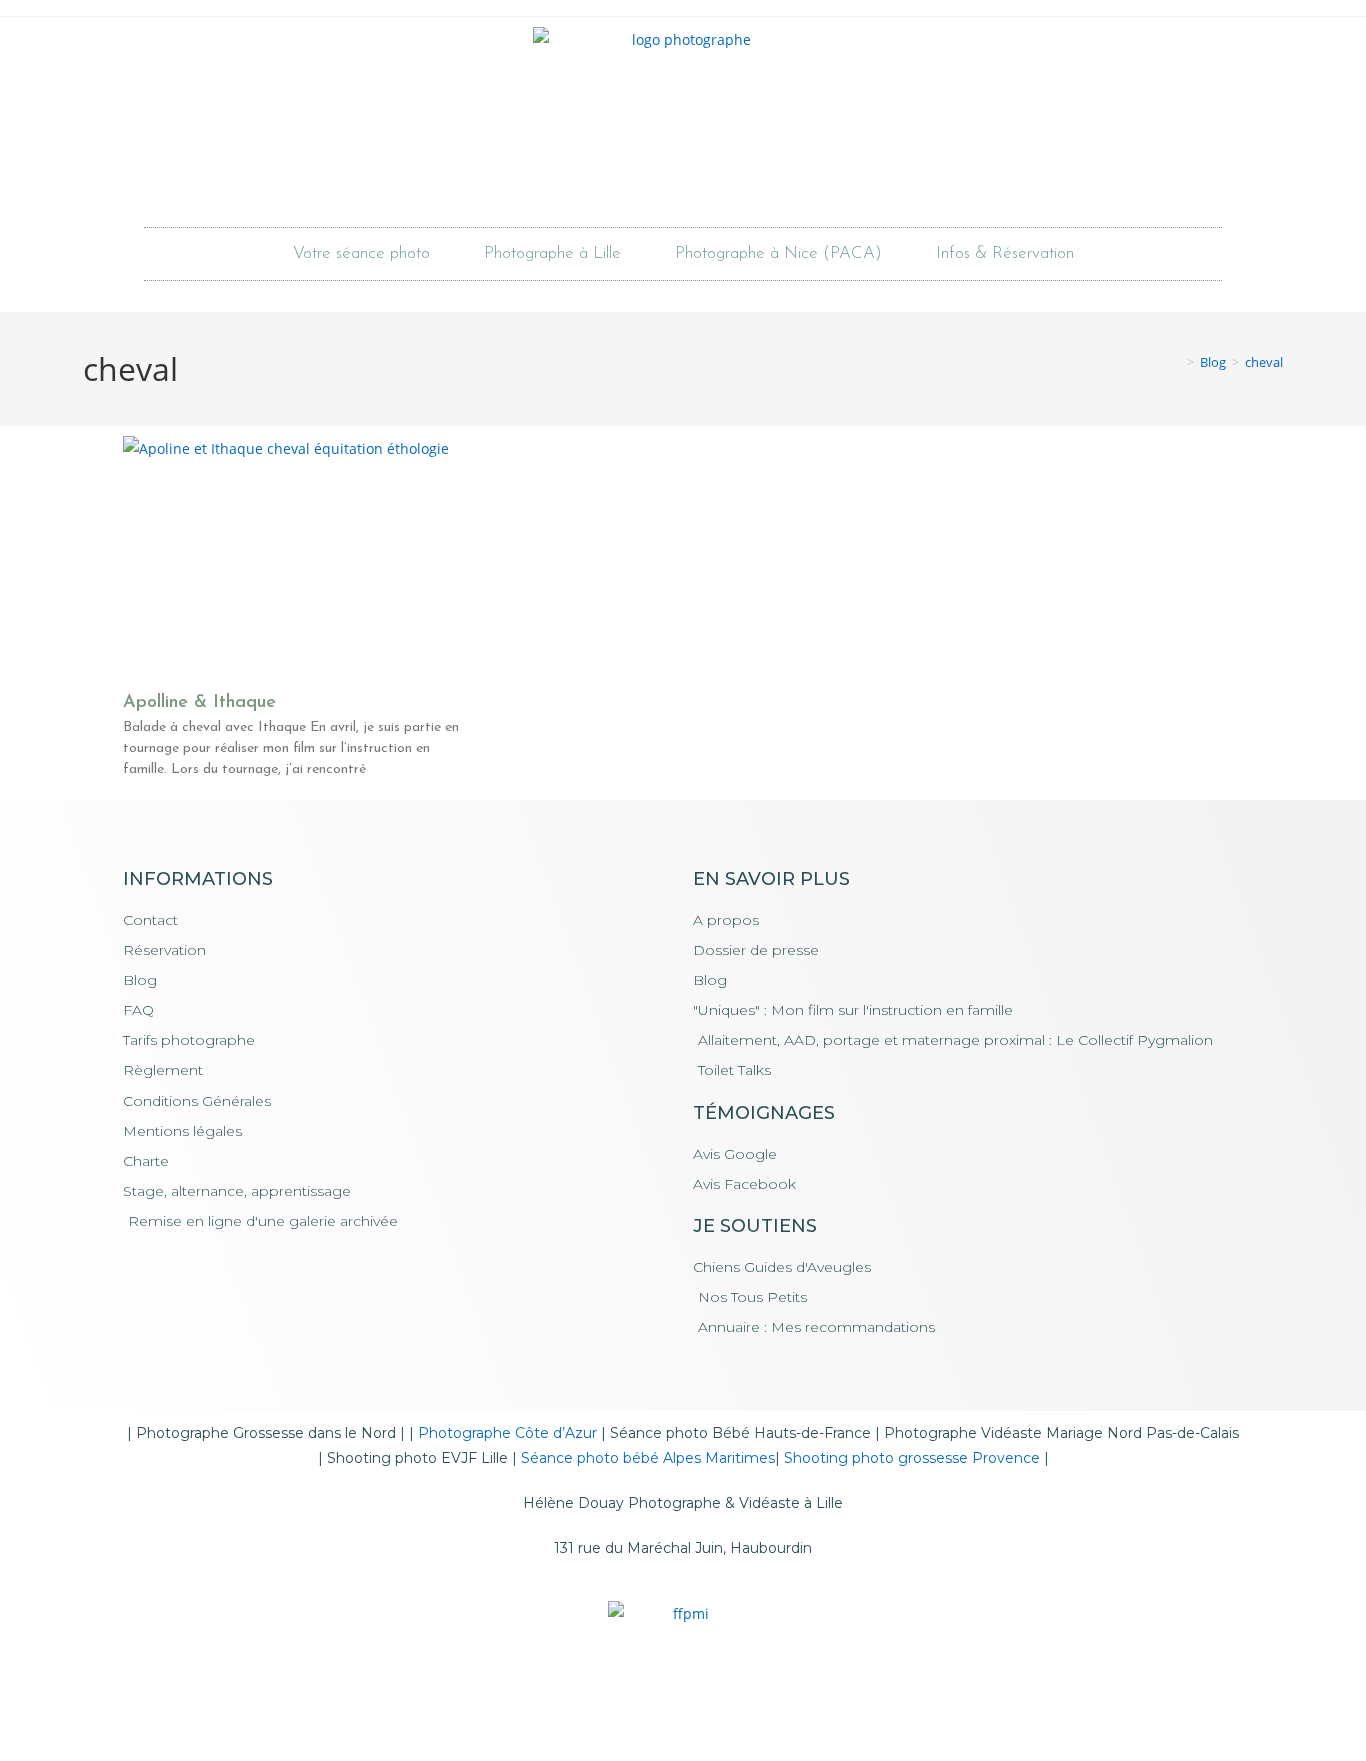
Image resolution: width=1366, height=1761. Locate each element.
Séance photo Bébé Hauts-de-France (740, 1433)
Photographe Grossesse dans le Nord (266, 1433)
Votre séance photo (361, 253)
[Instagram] (711, 181)
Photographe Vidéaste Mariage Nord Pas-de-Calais (1061, 1433)
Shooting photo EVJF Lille (417, 1458)
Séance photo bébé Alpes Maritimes (648, 1458)
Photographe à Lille (552, 253)
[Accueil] (1176, 362)
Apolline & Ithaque (199, 703)
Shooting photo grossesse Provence (912, 1458)
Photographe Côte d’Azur (507, 1433)
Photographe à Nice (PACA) (778, 253)
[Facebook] (656, 181)
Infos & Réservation (1005, 253)
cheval (1264, 362)
